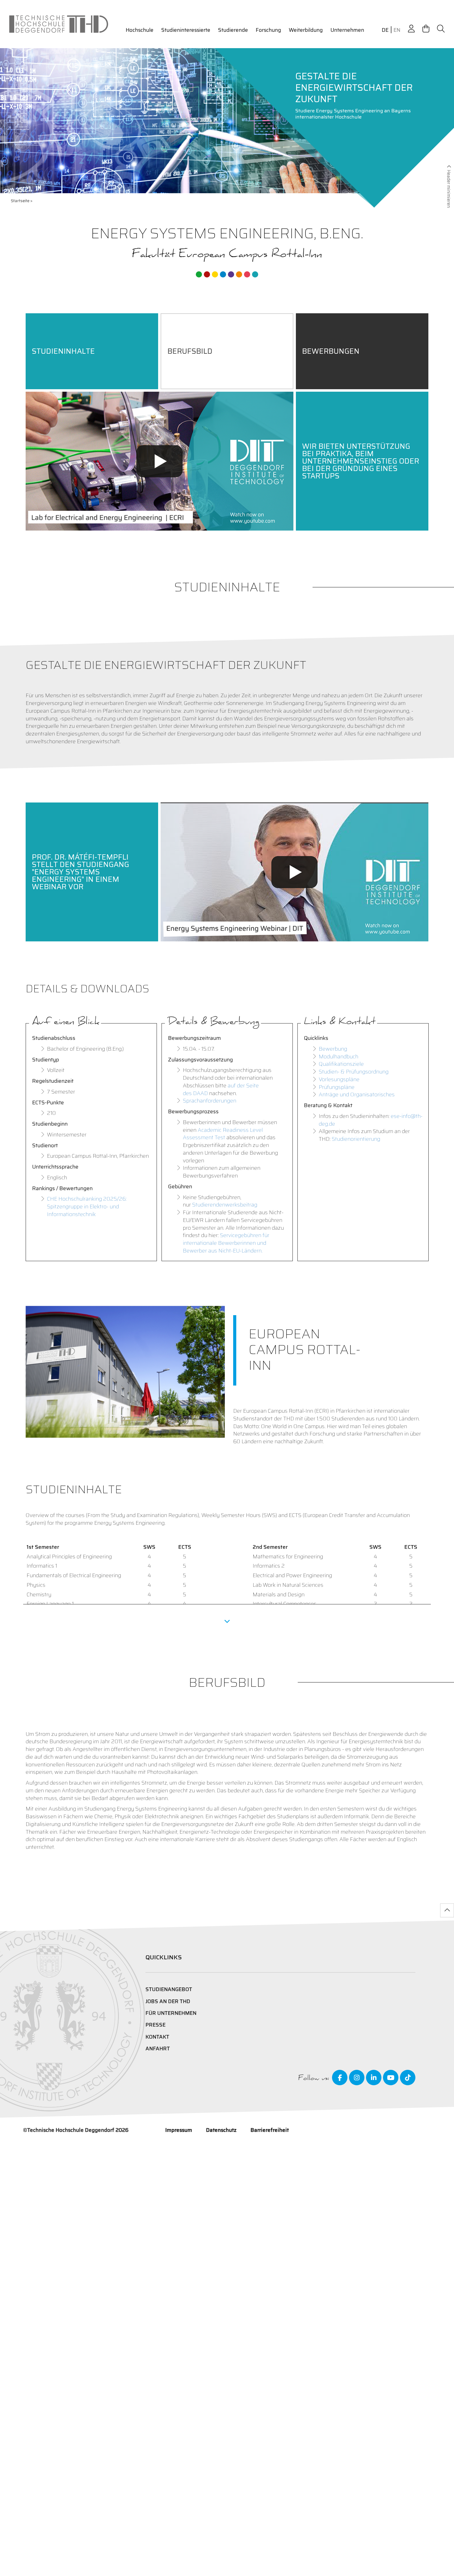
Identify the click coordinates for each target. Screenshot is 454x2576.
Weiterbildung (306, 30)
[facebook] (340, 2078)
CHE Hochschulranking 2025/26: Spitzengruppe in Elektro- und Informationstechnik (87, 1207)
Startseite (20, 201)
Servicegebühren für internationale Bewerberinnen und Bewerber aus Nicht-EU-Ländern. (226, 1243)
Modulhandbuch (338, 1057)
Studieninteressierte (186, 30)
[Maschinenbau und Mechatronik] (223, 274)
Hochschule (140, 30)
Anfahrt (158, 2049)
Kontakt (157, 2037)
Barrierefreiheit (270, 2130)
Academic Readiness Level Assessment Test (223, 1134)
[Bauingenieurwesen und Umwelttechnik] (199, 274)
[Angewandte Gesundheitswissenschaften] (239, 274)
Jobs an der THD (168, 2001)
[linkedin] (374, 2078)
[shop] (426, 29)
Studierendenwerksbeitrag (225, 1205)
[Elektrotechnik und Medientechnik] (215, 274)
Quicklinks (164, 1957)
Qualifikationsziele (341, 1064)
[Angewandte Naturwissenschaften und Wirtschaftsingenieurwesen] (231, 274)
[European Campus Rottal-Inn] (255, 274)
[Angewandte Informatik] (247, 274)
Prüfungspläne (337, 1087)
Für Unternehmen (171, 2013)
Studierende (233, 30)
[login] (411, 29)
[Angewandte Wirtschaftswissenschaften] (207, 274)
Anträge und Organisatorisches (357, 1094)
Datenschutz (221, 2130)
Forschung (268, 30)
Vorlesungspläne (339, 1079)
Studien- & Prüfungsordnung (354, 1072)
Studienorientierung (356, 1139)
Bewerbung (333, 1049)
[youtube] (391, 2078)
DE (385, 30)
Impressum (179, 2130)
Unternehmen (347, 30)
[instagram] (357, 2078)
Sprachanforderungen (210, 1101)
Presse (156, 2025)
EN (397, 30)
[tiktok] (408, 2078)
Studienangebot (169, 1989)
